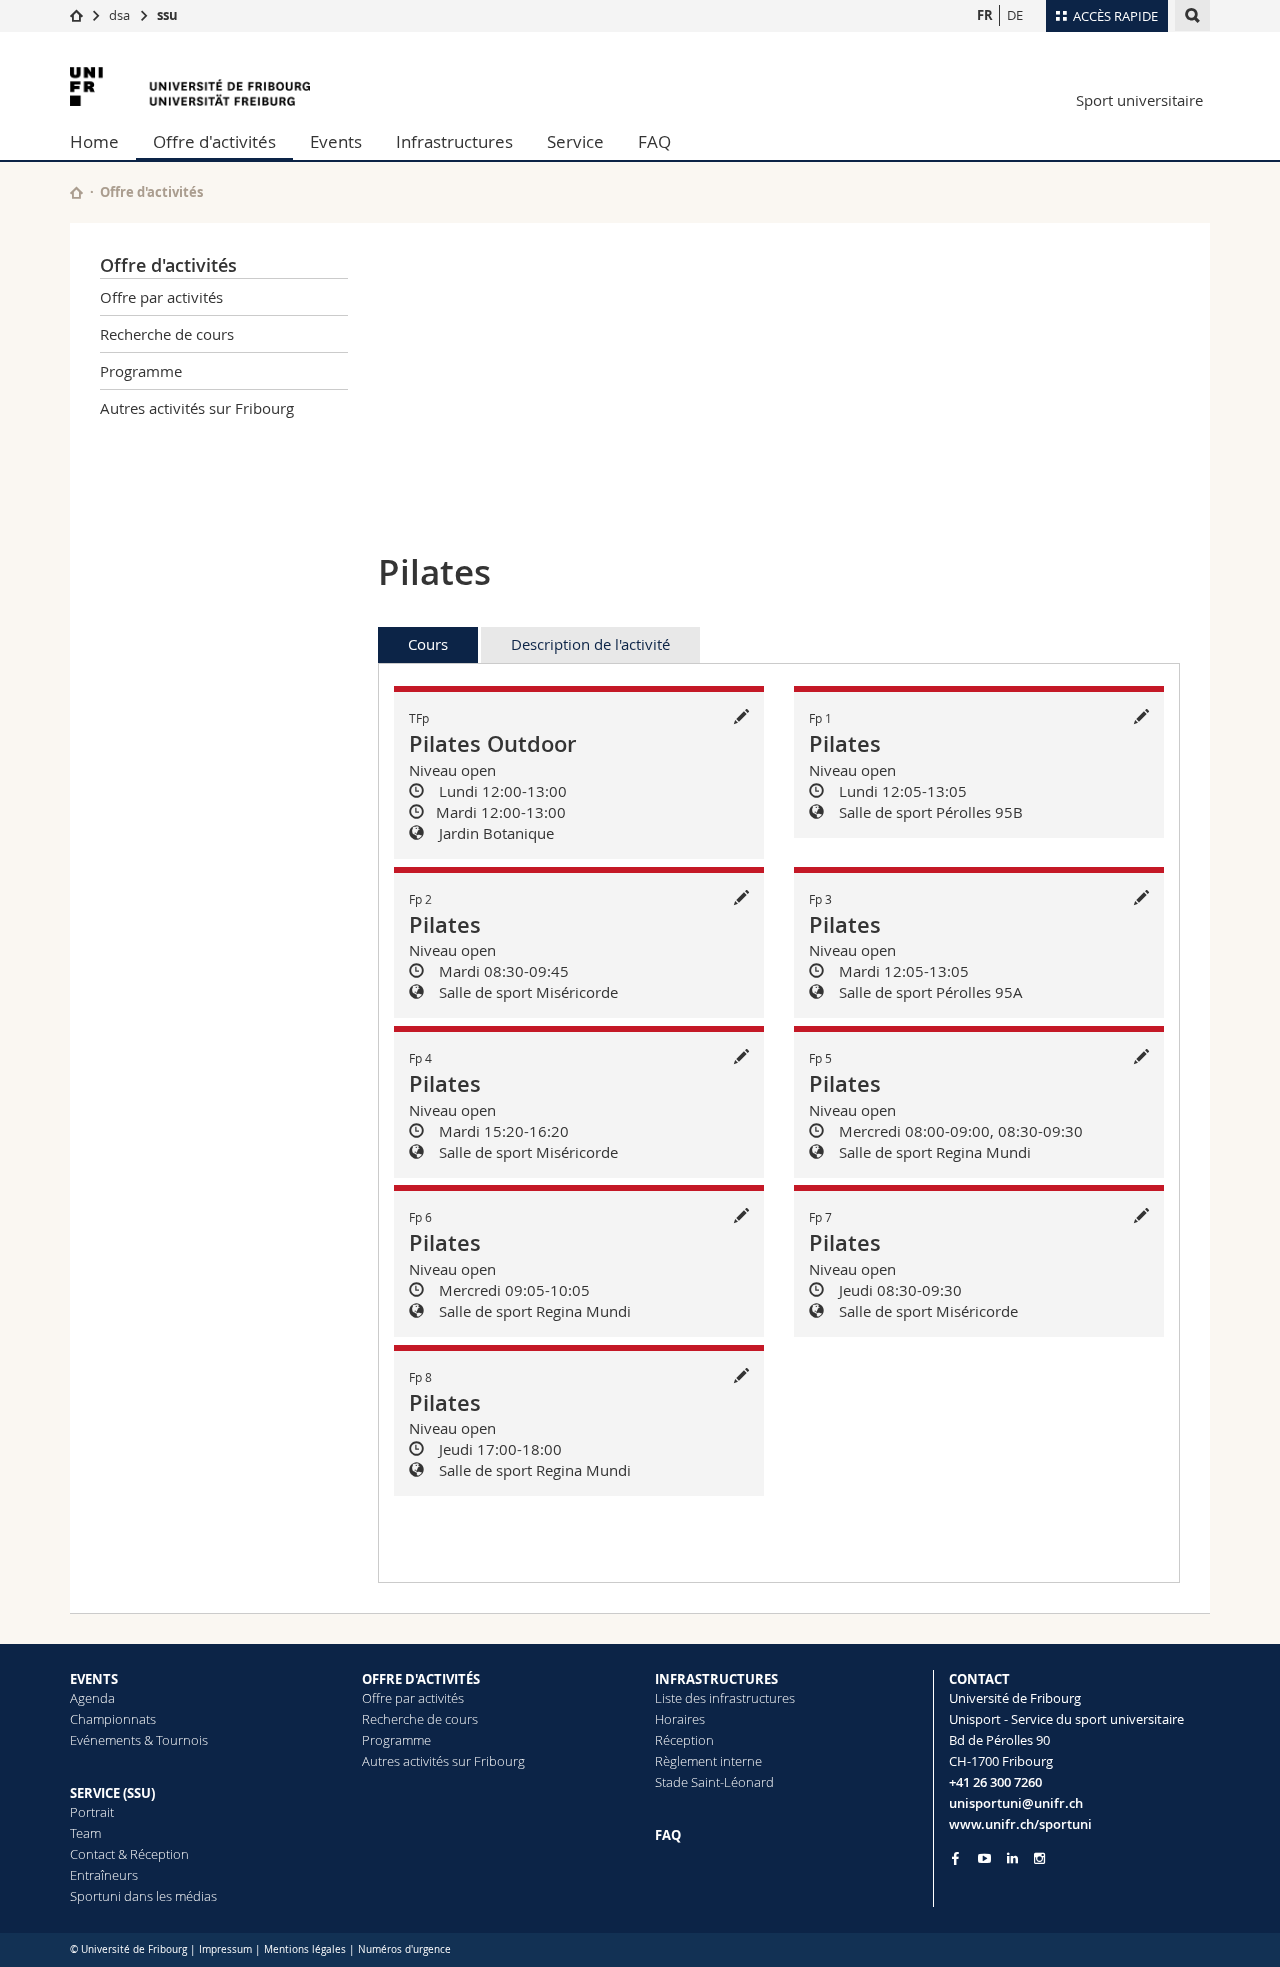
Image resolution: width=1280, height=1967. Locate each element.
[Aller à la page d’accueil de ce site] (76, 192)
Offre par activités (161, 297)
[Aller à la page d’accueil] (76, 15)
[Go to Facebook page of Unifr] (955, 1858)
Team (85, 1833)
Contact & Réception (129, 1854)
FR (985, 15)
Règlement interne (708, 1761)
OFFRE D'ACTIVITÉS (421, 1679)
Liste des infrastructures (725, 1698)
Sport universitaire (1139, 100)
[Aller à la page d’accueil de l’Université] (190, 86)
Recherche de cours (167, 334)
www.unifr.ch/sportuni (1020, 1824)
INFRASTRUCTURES (716, 1679)
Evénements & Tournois (139, 1740)
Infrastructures (454, 141)
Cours (428, 644)
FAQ (654, 141)
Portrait (92, 1812)
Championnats (113, 1719)
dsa (119, 15)
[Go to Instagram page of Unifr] (1039, 1858)
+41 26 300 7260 (995, 1782)
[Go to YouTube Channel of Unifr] (984, 1858)
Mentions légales (305, 1949)
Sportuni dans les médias (143, 1896)
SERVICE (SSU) (112, 1793)
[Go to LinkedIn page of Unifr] (1012, 1858)
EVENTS (94, 1679)
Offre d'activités (214, 141)
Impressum (225, 1949)
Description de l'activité (590, 644)
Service (575, 141)
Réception (684, 1740)
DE (1015, 15)
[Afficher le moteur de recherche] (1192, 15)
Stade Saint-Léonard (714, 1782)
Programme (141, 371)
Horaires (680, 1719)
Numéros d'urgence (404, 1949)
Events (336, 141)
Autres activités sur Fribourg (197, 408)
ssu (167, 15)
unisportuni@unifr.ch (1016, 1803)
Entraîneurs (104, 1875)
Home (94, 141)
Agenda (92, 1698)
